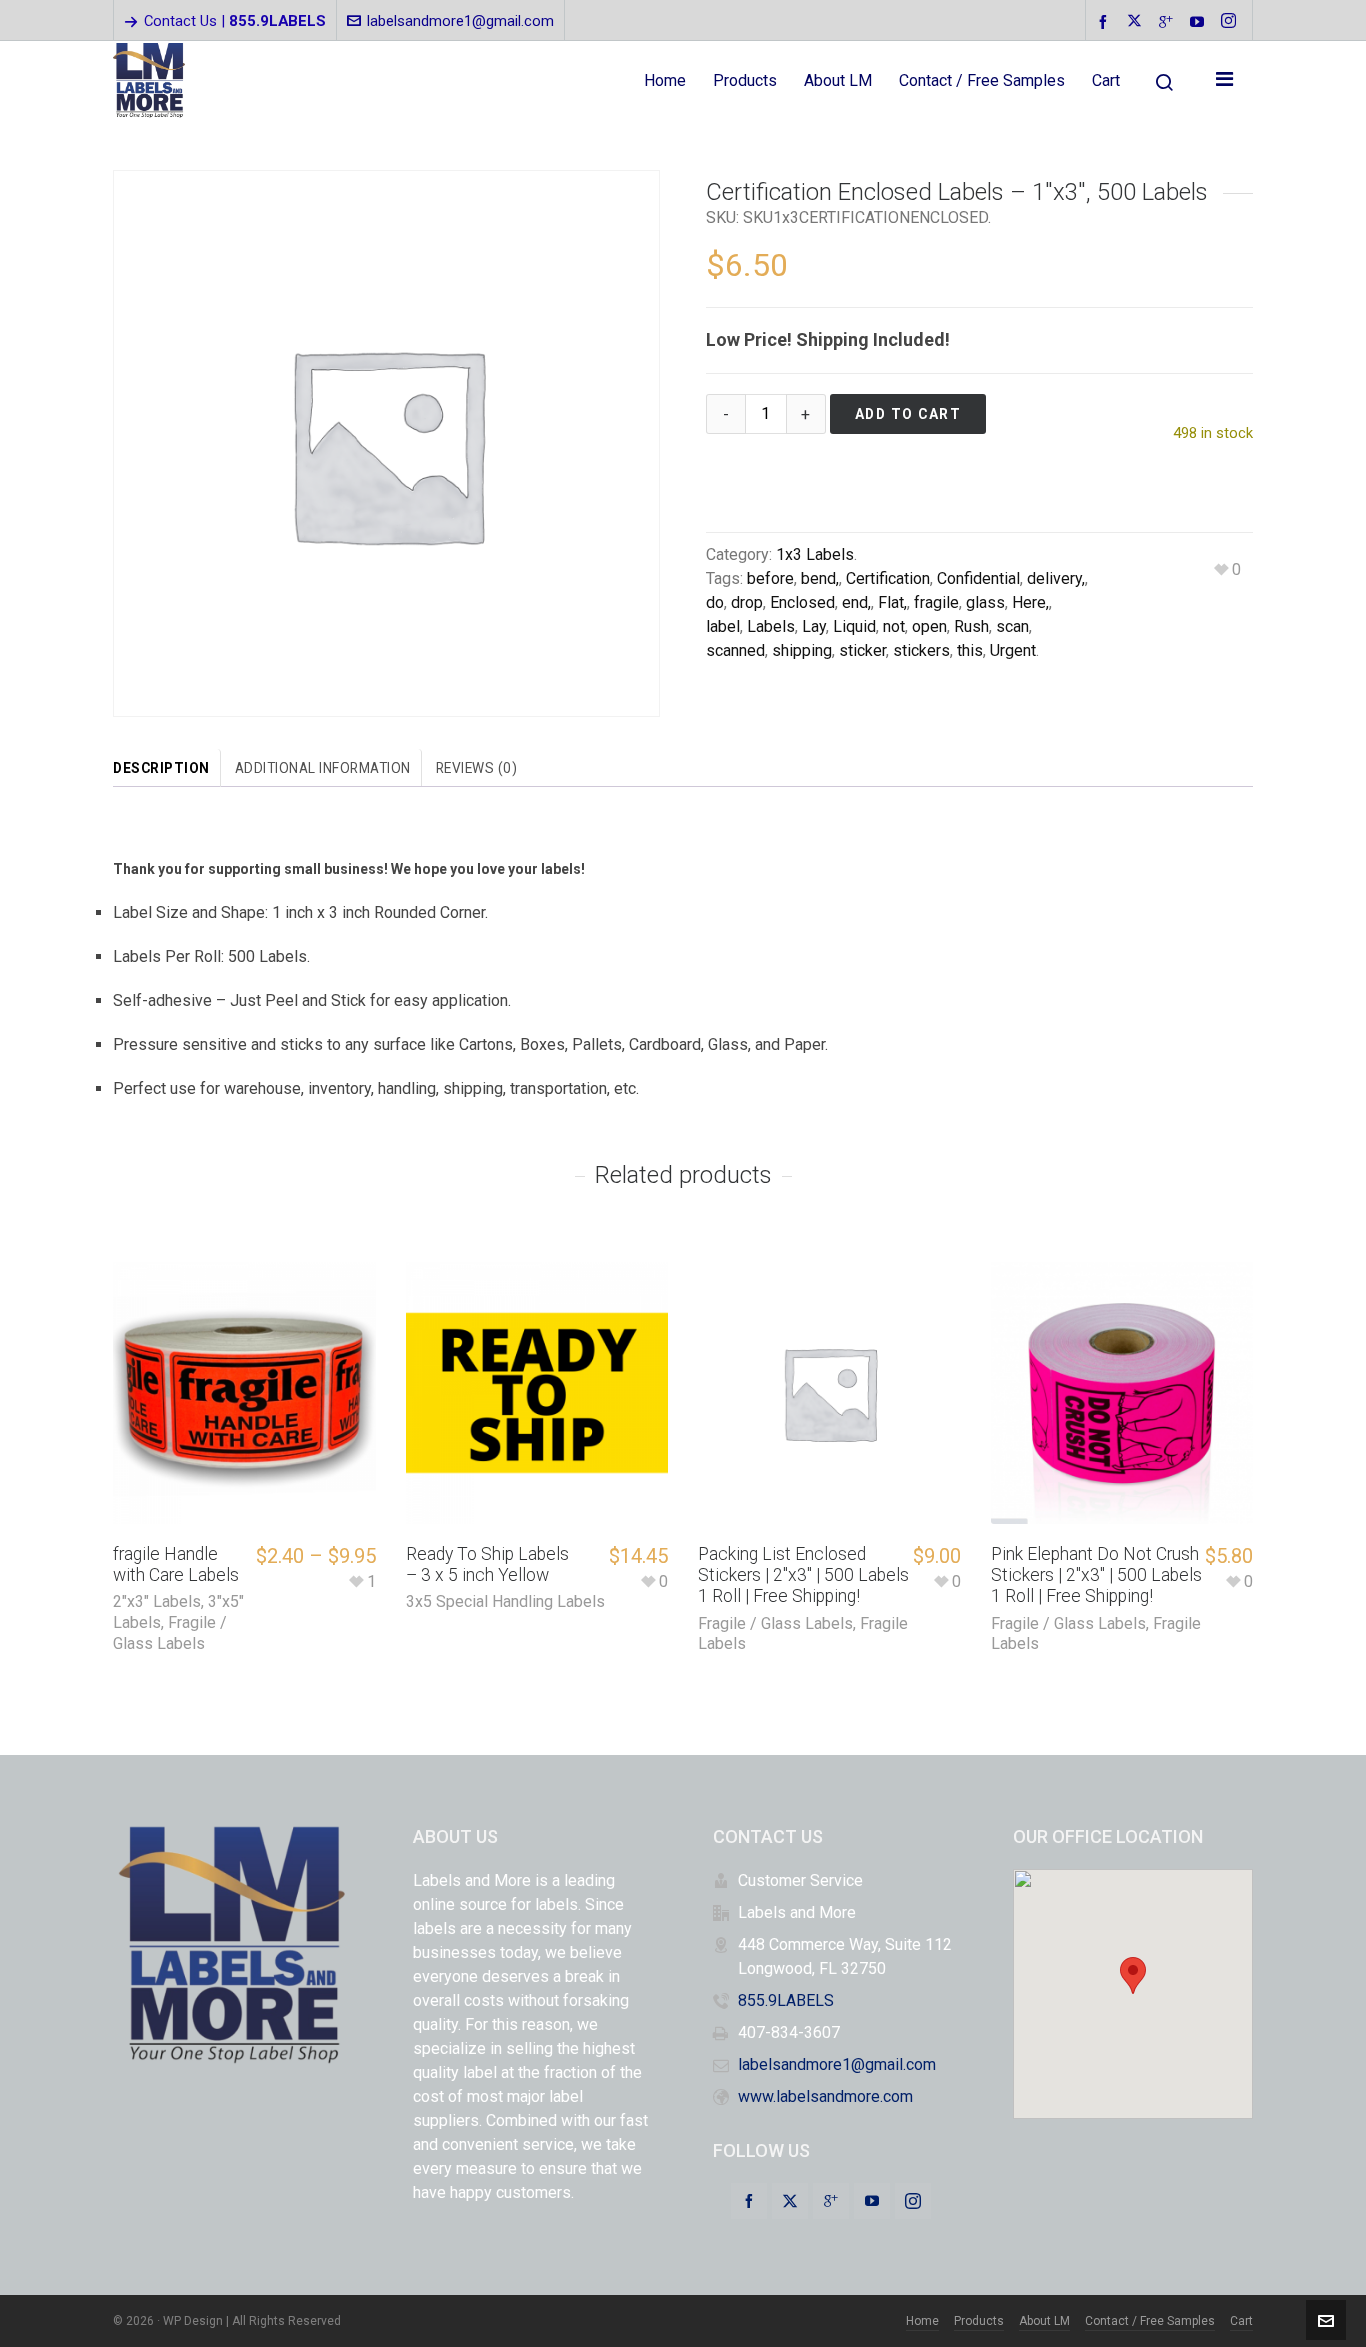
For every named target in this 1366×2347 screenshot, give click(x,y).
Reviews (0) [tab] (477, 768)
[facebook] (1106, 21)
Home (922, 2321)
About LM (1044, 2321)
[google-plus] (1169, 21)
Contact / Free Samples (1150, 2321)
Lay (814, 626)
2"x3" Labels (157, 1601)
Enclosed (802, 602)
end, (856, 602)
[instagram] (1231, 22)
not (894, 626)
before (770, 578)
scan (1012, 626)
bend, (820, 578)
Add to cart (908, 414)
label (723, 626)
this (970, 650)
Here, (1030, 602)
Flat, (892, 602)
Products (979, 2321)
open (929, 626)
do (715, 602)
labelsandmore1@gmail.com (460, 21)
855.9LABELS (786, 2000)
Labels (771, 626)
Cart (1241, 2321)
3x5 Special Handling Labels (505, 1601)
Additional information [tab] (323, 768)
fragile (936, 602)
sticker (862, 650)
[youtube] (1200, 21)
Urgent (1013, 650)
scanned (735, 650)
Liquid (854, 626)
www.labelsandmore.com (825, 2096)
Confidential (978, 578)
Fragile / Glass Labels (170, 1633)
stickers (921, 650)
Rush (971, 626)
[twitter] (1137, 22)
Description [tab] (161, 768)
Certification (888, 578)
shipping (802, 650)
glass (985, 602)
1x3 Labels (815, 554)
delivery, (1056, 578)
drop (747, 602)
